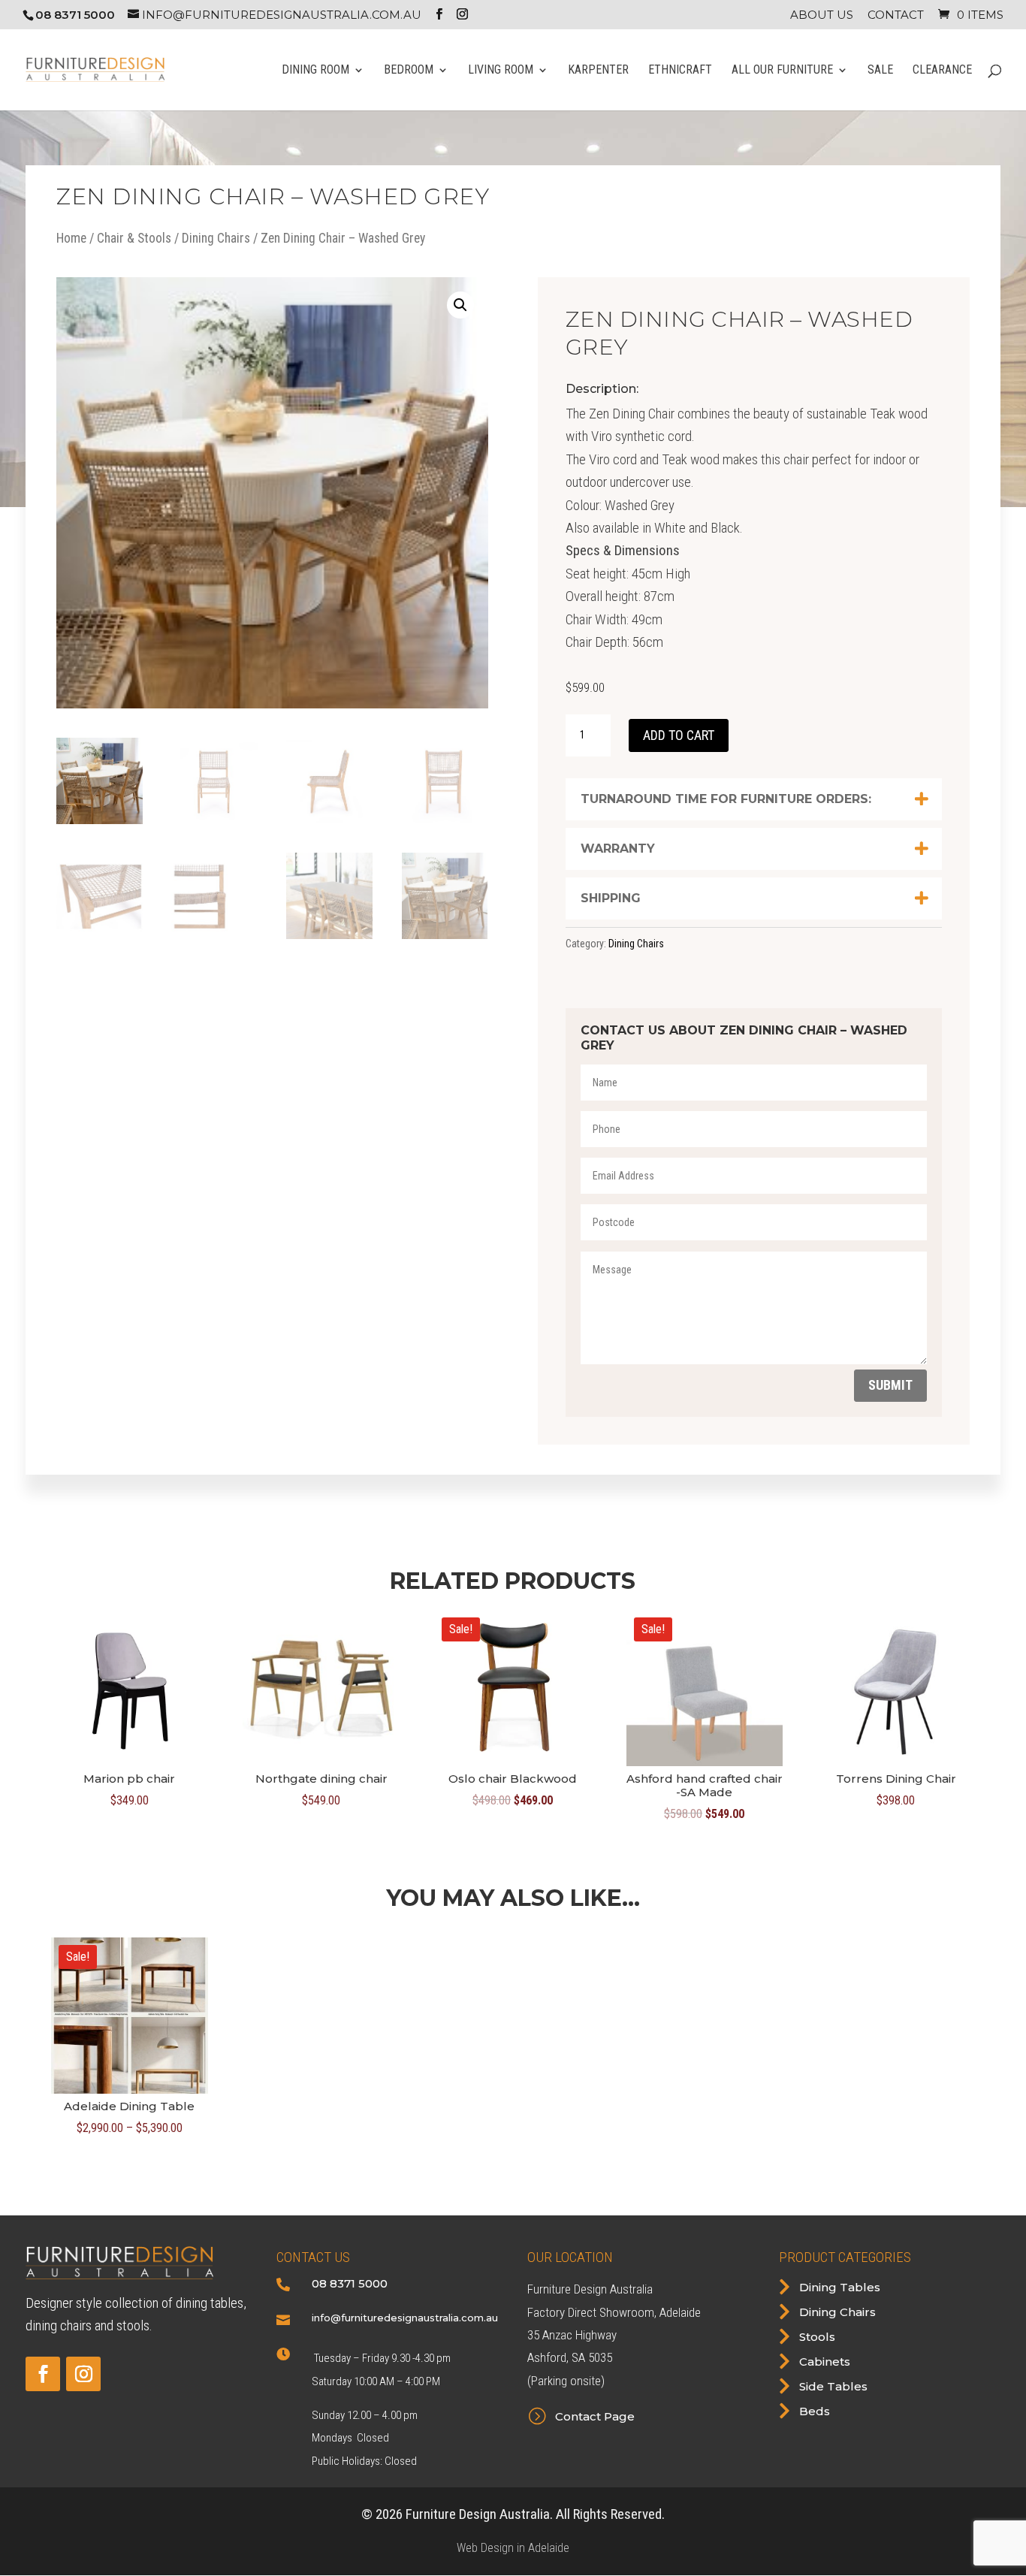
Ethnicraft (680, 71)
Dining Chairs (216, 238)
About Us (822, 15)
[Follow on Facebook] (43, 2374)
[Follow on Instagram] (83, 2374)
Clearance (942, 71)
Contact (896, 15)
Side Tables (833, 2386)
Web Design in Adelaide (513, 2548)
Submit (890, 1385)
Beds (815, 2411)
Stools (817, 2337)
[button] (460, 305)
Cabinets (825, 2362)
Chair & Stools (134, 238)
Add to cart (679, 735)
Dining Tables (840, 2287)
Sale (880, 71)
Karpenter (598, 71)
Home (71, 238)
